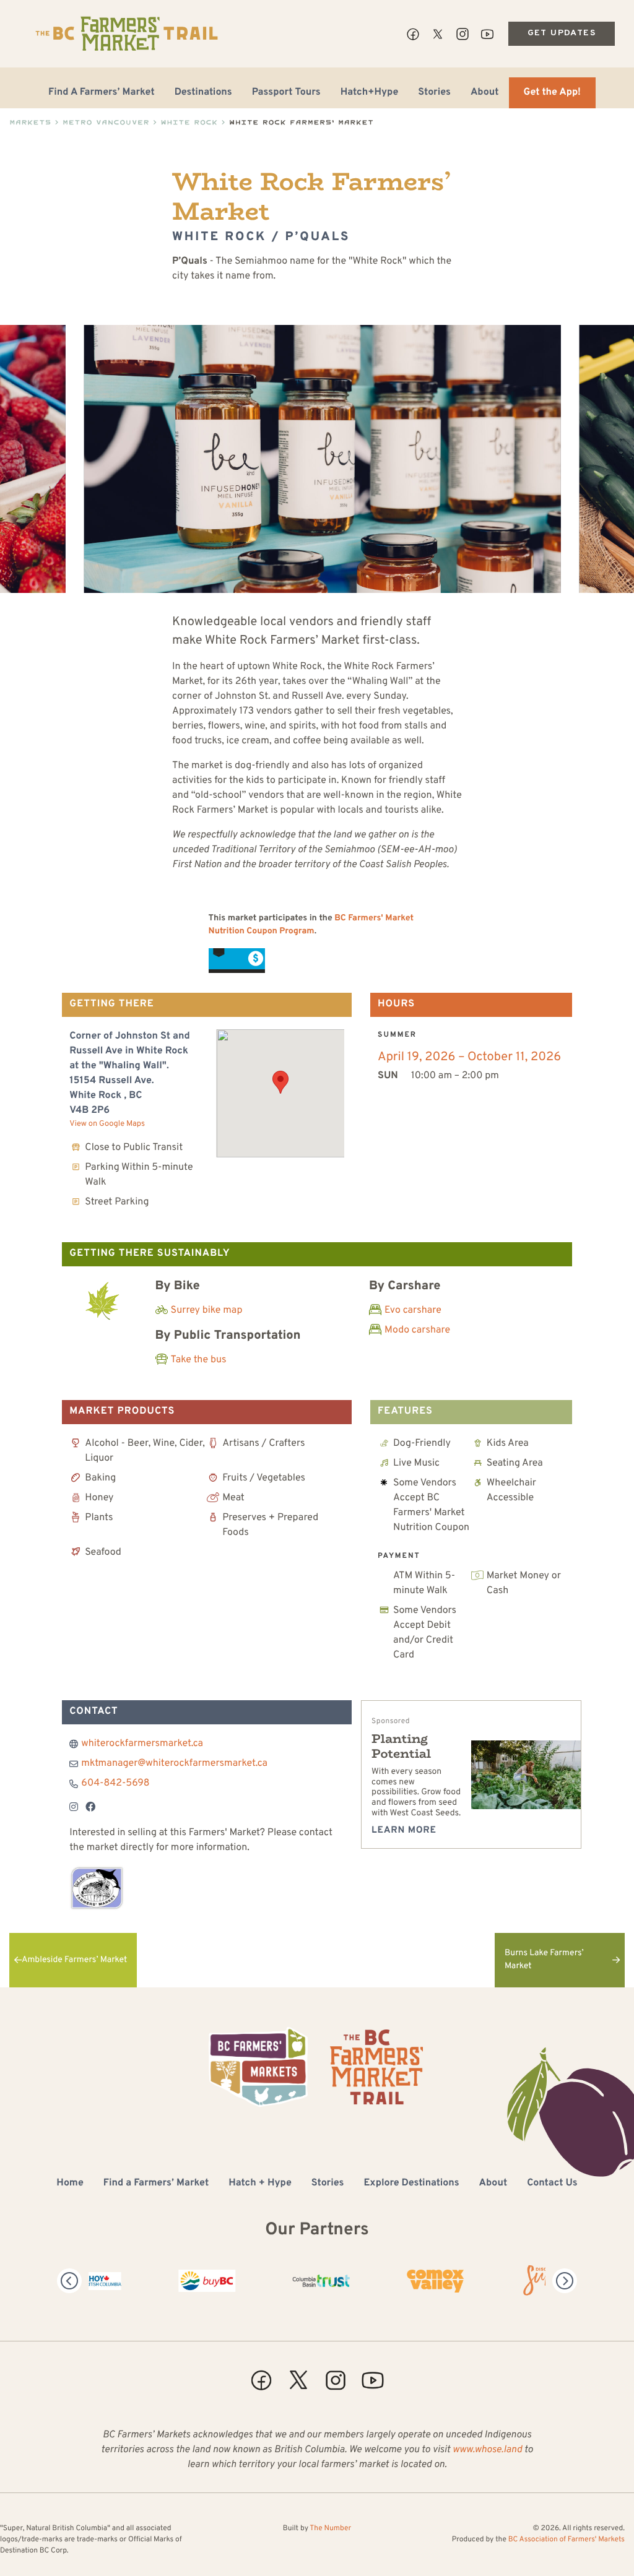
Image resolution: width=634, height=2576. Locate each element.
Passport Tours (286, 93)
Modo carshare (417, 1331)
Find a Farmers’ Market (156, 2184)
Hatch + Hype (260, 2184)
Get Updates (562, 33)
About (485, 93)
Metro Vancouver (106, 122)
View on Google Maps (107, 1124)
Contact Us (552, 2184)
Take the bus (199, 1360)
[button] (280, 1082)
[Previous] (69, 2281)
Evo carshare (413, 1311)
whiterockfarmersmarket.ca (142, 1744)
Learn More (404, 1830)
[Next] (565, 2281)
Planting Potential (401, 1746)
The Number (330, 2528)
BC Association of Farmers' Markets (567, 2539)
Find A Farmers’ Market (102, 93)
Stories (434, 93)
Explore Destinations (411, 2184)
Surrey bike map (207, 1311)
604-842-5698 (115, 1784)
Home (70, 2184)
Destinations (203, 93)
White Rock (189, 122)
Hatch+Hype (370, 93)
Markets (30, 122)
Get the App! (552, 93)
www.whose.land (487, 2450)
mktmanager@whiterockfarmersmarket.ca (174, 1764)
